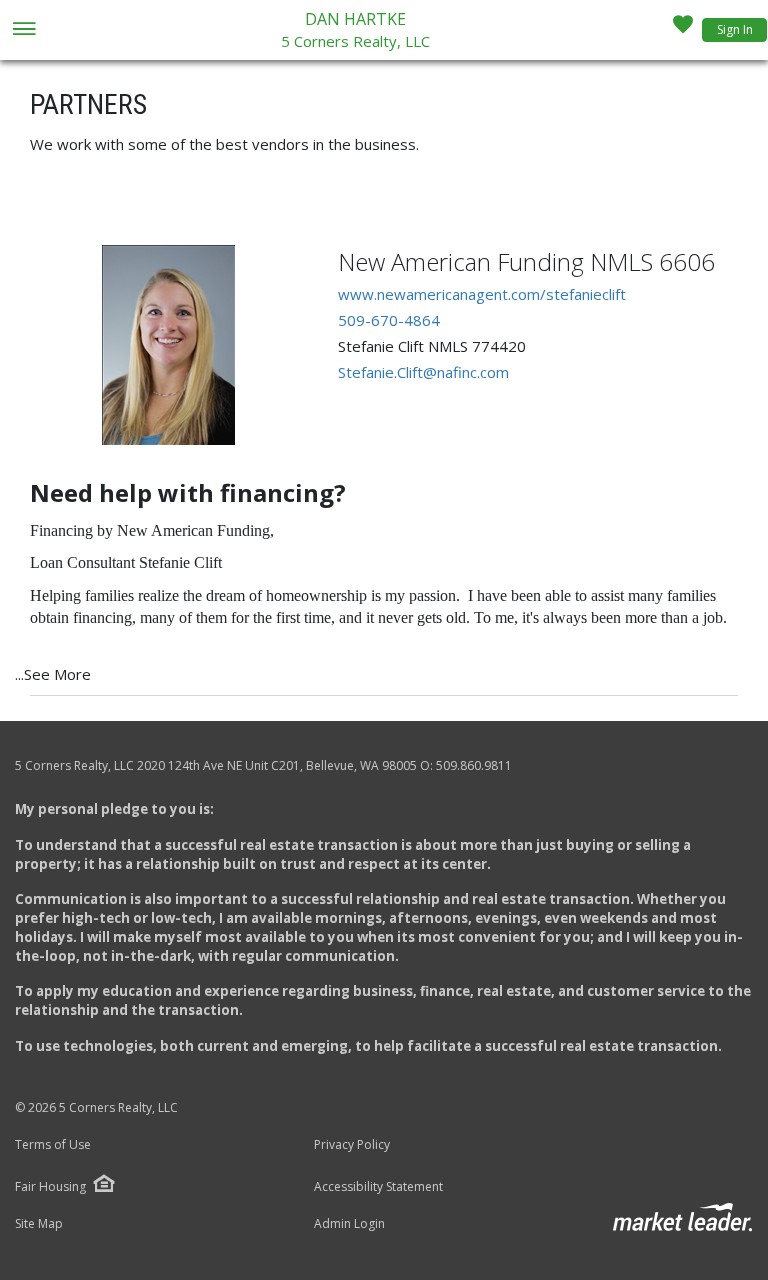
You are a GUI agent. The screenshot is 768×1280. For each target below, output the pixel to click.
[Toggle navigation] (23, 30)
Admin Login (349, 1224)
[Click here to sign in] (683, 30)
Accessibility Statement (378, 1187)
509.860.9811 (474, 765)
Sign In (735, 29)
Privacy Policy (352, 1145)
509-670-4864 (389, 320)
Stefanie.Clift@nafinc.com (423, 372)
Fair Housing (50, 1186)
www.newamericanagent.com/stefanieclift (482, 294)
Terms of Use (53, 1145)
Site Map (39, 1224)
